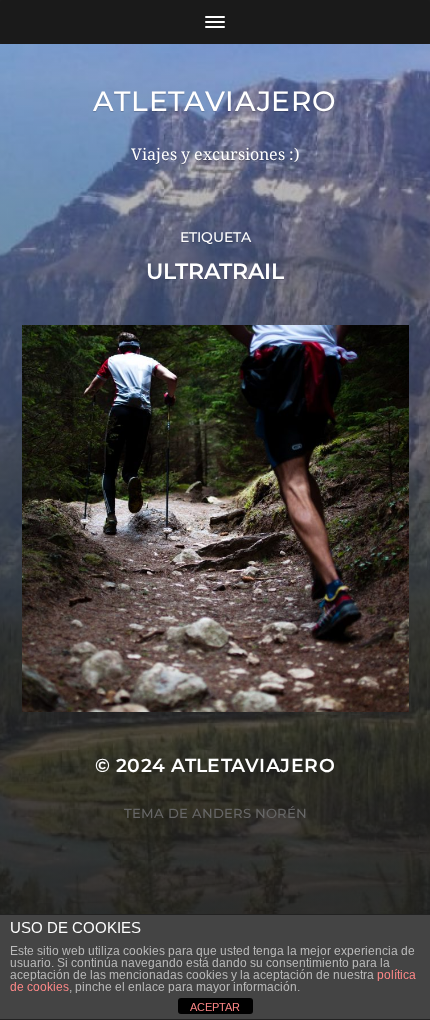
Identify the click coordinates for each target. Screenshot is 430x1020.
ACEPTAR (215, 1007)
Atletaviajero (214, 101)
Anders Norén (249, 813)
